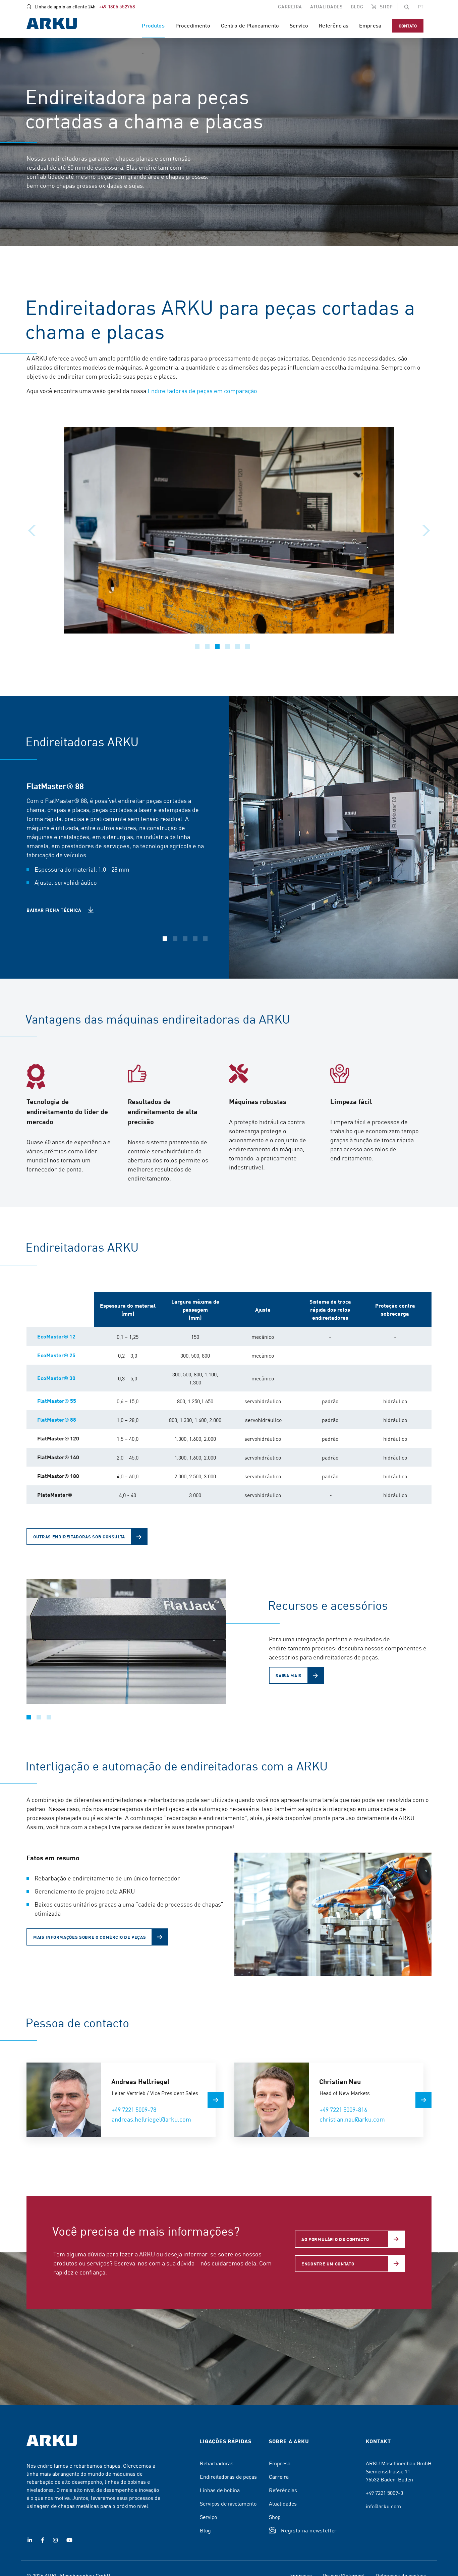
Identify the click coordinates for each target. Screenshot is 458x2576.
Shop (275, 2517)
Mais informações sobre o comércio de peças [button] (90, 1937)
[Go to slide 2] (207, 647)
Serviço (208, 2517)
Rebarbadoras (217, 2463)
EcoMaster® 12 (56, 1336)
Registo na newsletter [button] (309, 2530)
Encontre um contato (328, 2264)
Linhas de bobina (220, 2490)
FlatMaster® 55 (57, 1401)
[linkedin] (30, 2540)
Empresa (280, 2463)
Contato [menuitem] (408, 26)
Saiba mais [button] (289, 1675)
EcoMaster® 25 (56, 1355)
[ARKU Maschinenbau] (52, 25)
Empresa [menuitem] (370, 25)
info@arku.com (383, 2506)
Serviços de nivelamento (228, 2503)
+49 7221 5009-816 (343, 2109)
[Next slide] (426, 531)
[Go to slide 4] (227, 647)
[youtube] (69, 2540)
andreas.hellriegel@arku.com (151, 2119)
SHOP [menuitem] (386, 6)
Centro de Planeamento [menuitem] (250, 25)
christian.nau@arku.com (352, 2119)
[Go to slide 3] (217, 647)
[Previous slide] (32, 531)
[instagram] (55, 2540)
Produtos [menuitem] (153, 25)
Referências (283, 2490)
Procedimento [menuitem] (193, 25)
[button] (407, 7)
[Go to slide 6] (247, 647)
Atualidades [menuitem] (326, 6)
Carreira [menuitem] (290, 6)
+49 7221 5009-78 (134, 2109)
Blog (205, 2530)
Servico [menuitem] (299, 25)
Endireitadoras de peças (228, 2476)
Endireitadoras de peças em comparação (202, 391)
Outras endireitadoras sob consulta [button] (79, 1537)
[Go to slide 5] (237, 647)
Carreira (279, 2476)
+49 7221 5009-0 (384, 2492)
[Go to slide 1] (197, 647)
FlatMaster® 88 (57, 1419)
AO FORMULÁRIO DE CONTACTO (335, 2239)
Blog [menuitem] (357, 6)
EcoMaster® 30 (56, 1378)
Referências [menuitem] (334, 25)
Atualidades (283, 2503)
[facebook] (43, 2540)
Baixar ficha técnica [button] (54, 910)
